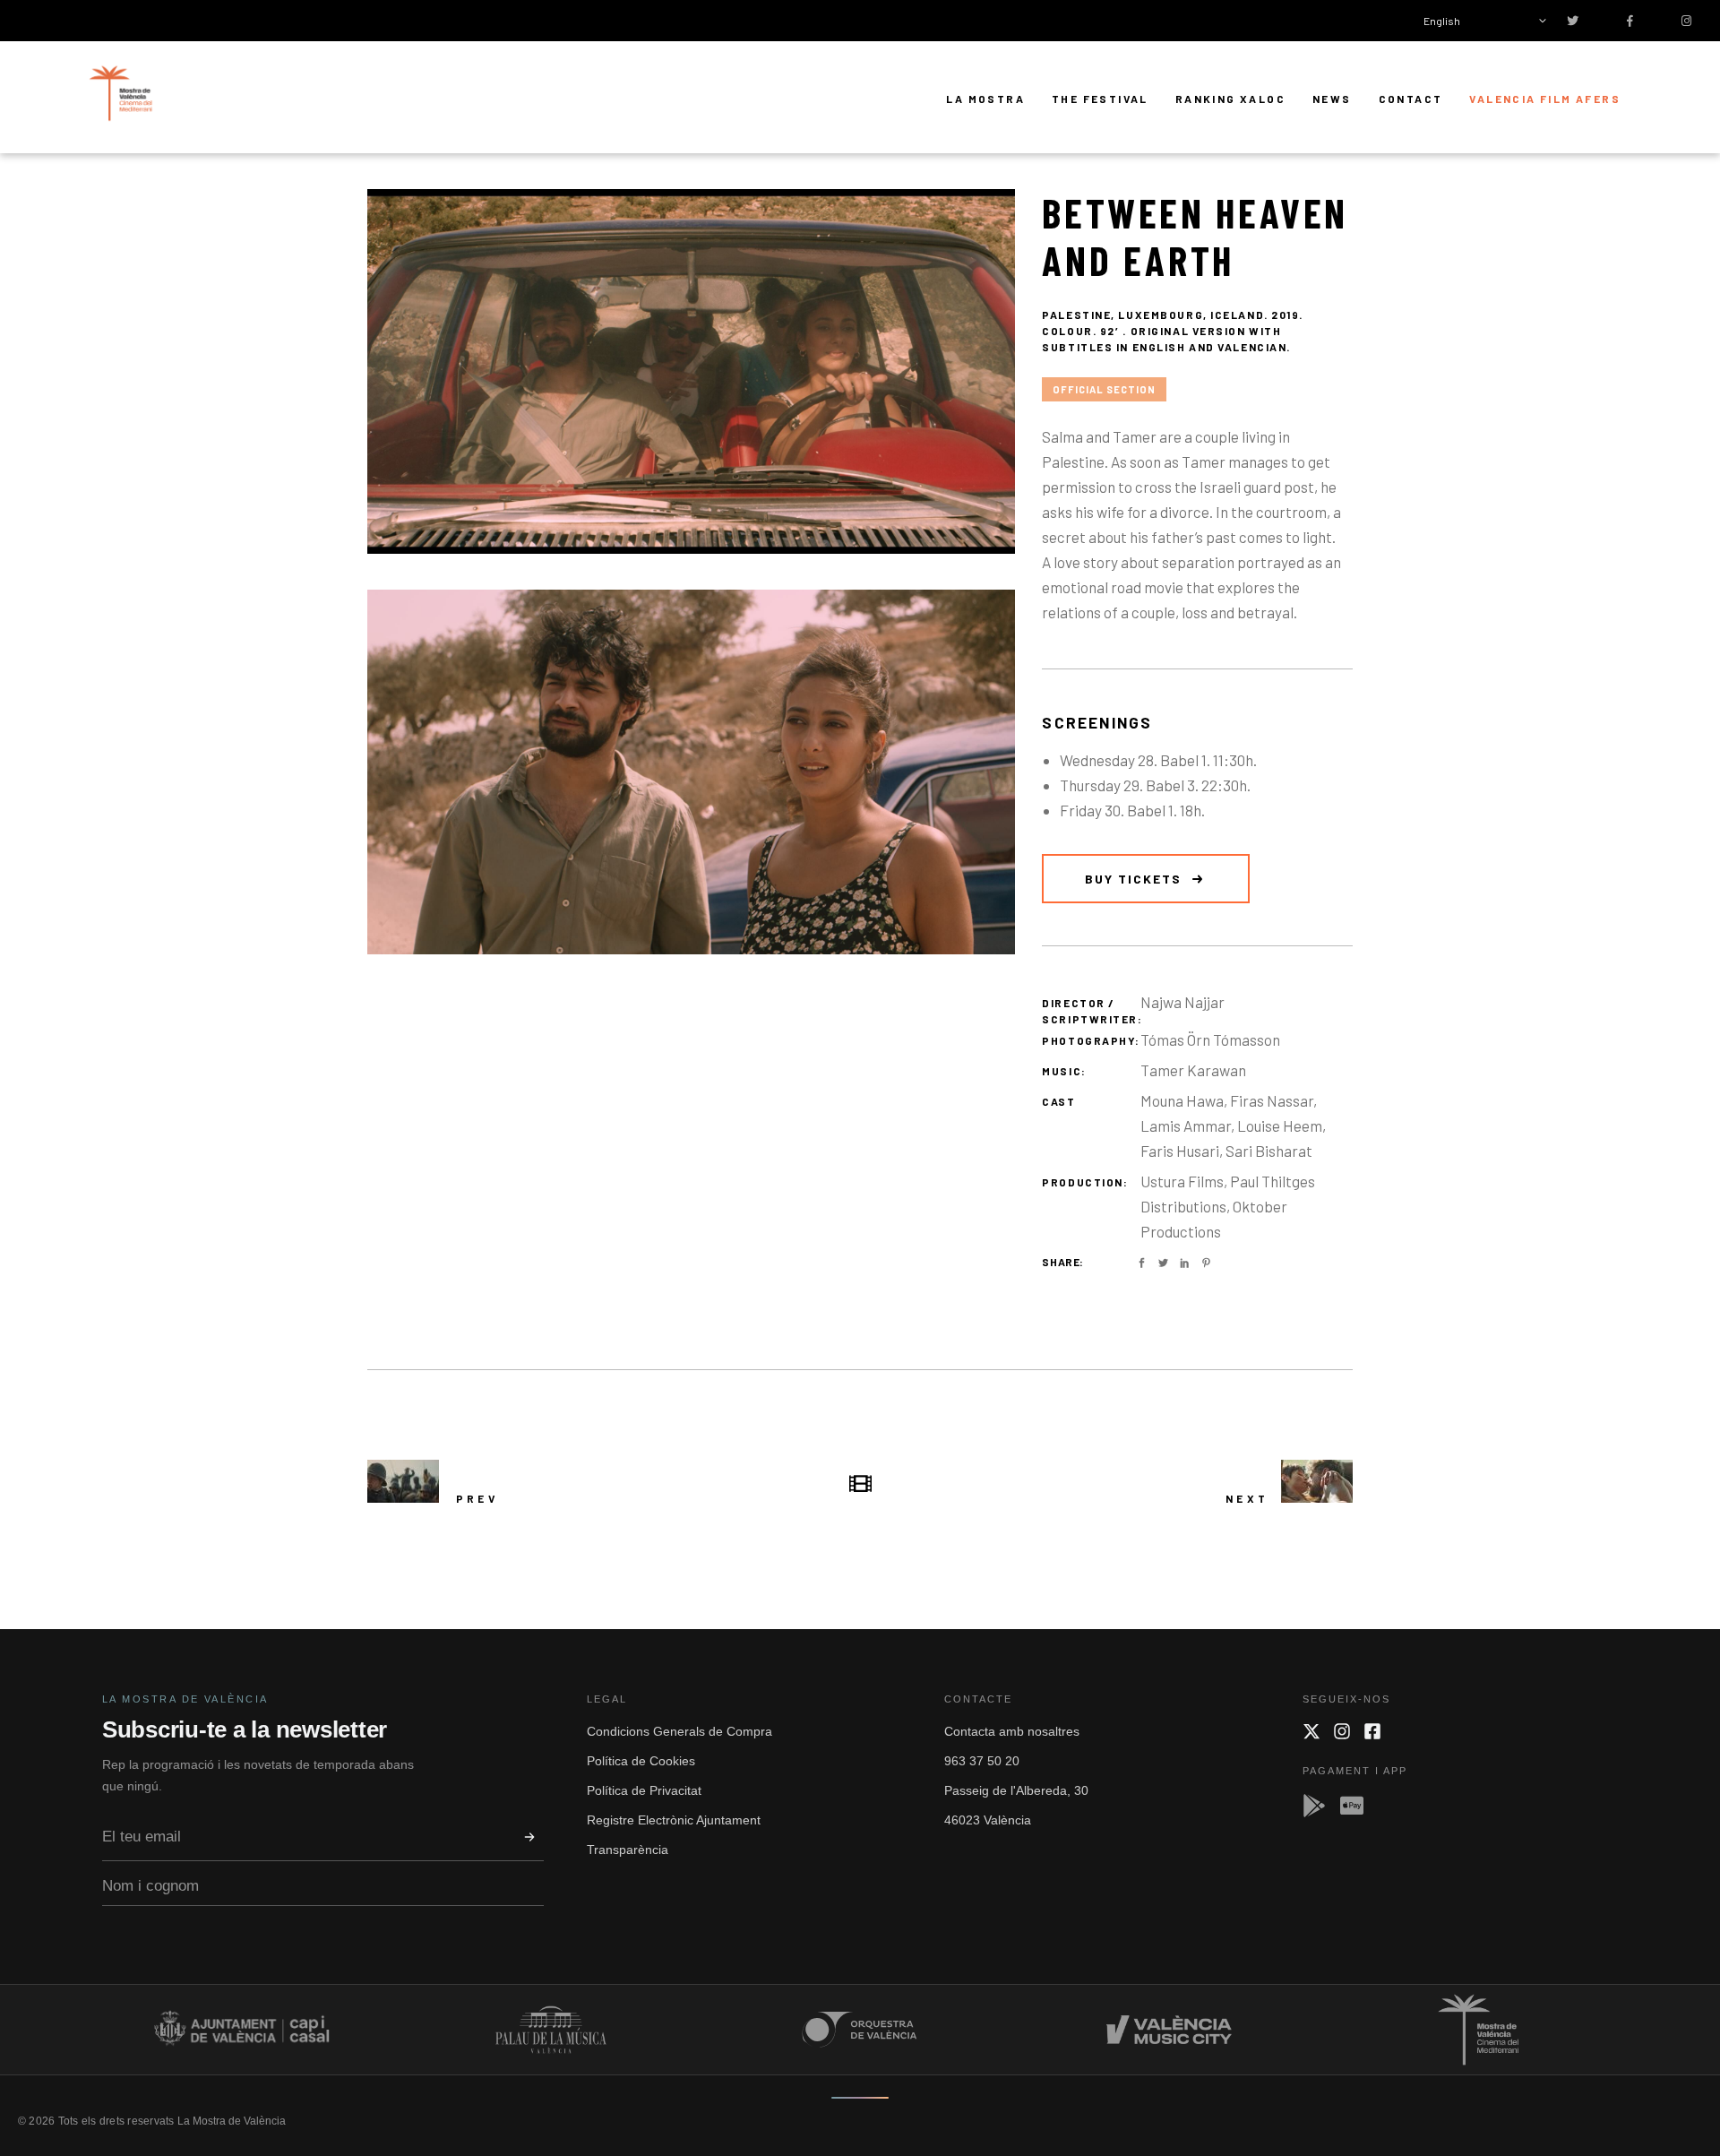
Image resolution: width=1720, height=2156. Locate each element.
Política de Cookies (641, 1761)
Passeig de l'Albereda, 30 (1016, 1790)
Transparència (628, 1850)
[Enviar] (529, 1837)
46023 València (988, 1820)
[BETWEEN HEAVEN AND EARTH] (691, 371)
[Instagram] (1342, 1731)
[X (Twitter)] (1311, 1731)
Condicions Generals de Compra (679, 1731)
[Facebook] (1372, 1731)
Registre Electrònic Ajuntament (674, 1820)
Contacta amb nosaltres (1012, 1731)
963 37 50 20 (982, 1761)
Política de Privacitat (644, 1790)
